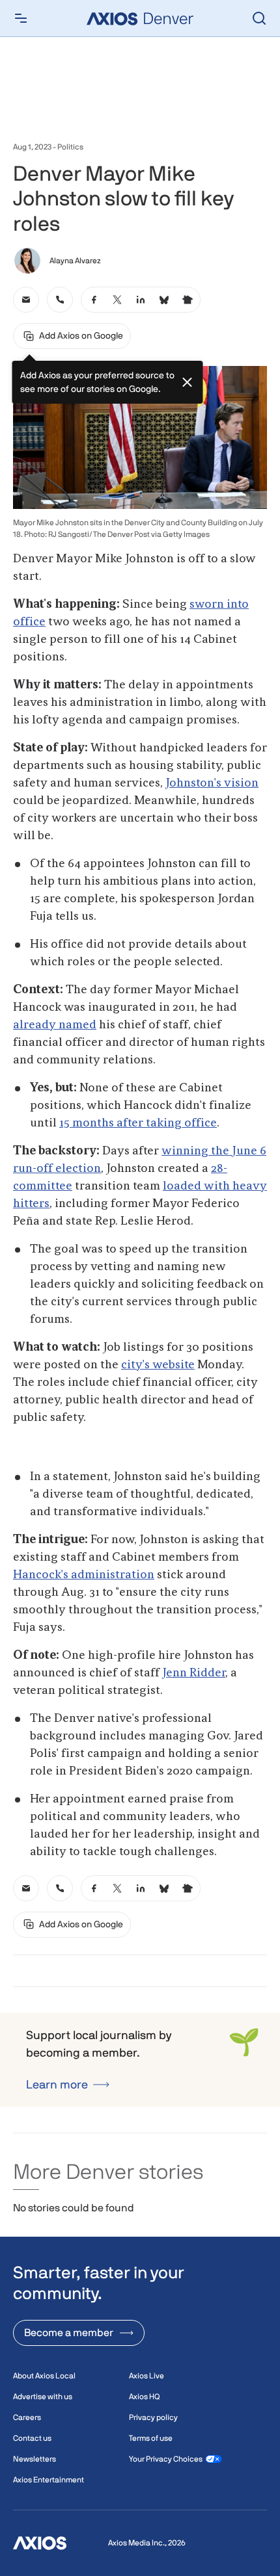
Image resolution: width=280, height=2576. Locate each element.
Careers (27, 2417)
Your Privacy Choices (166, 2459)
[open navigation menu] (21, 18)
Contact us (32, 2438)
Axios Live (147, 2376)
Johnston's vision (212, 783)
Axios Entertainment (49, 2480)
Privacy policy (153, 2417)
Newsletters (35, 2459)
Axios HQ (144, 2397)
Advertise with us (43, 2397)
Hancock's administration (84, 1575)
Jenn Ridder (194, 1673)
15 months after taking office (138, 1123)
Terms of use (151, 2438)
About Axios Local (44, 2376)
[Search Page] (259, 18)
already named (55, 1025)
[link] (26, 300)
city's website (158, 1365)
